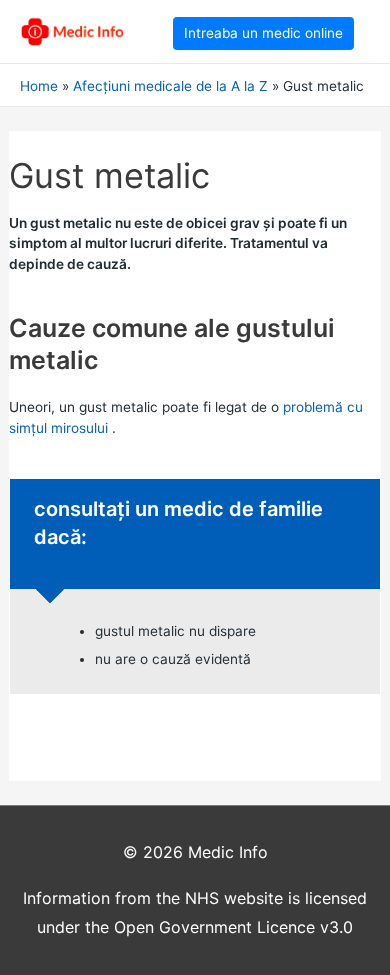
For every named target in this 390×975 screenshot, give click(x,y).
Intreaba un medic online (263, 33)
